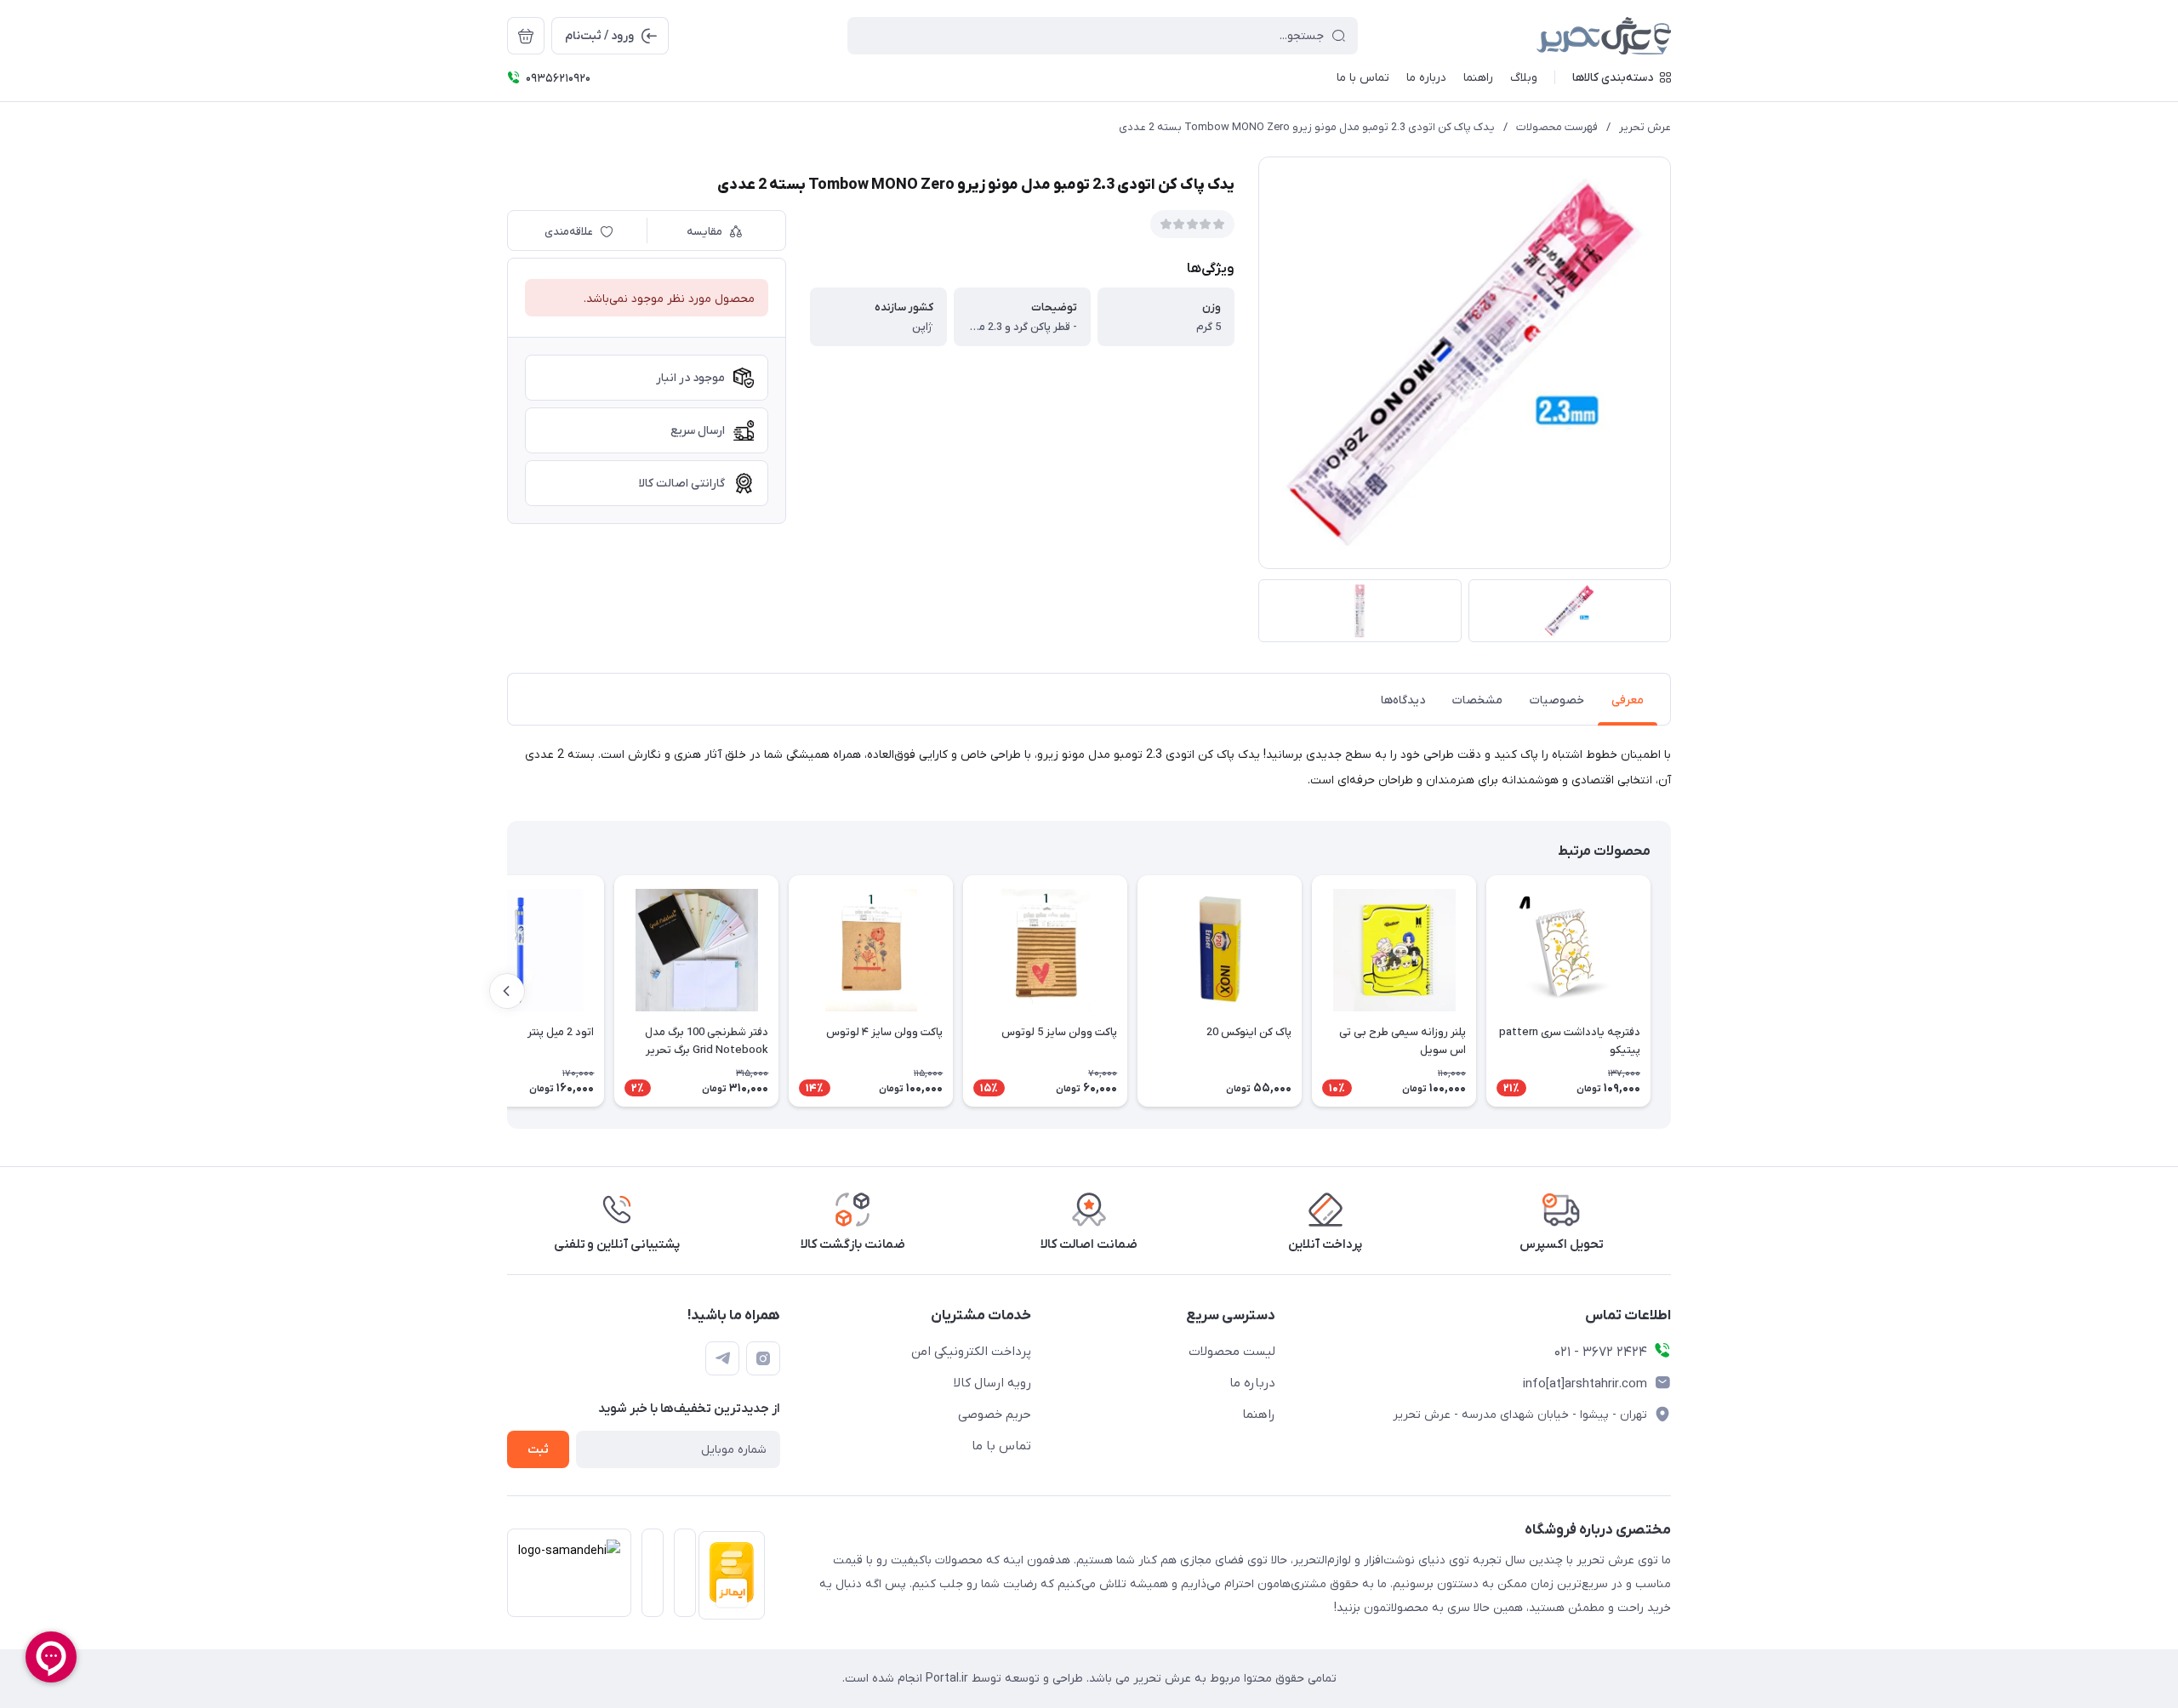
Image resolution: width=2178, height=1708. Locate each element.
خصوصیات (1557, 700)
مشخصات (1477, 700)
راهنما (1259, 1415)
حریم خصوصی (995, 1415)
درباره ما (1252, 1383)
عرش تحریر (1645, 127)
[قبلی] (1671, 991)
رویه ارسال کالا (992, 1383)
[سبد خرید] (526, 36)
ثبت (538, 1450)
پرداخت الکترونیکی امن (971, 1352)
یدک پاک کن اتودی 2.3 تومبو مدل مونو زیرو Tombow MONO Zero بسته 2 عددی (1307, 127)
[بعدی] (507, 991)
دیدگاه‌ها (1403, 700)
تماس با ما (1001, 1446)
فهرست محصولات (1557, 127)
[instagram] (763, 1358)
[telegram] (722, 1358)
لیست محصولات (1232, 1352)
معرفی (1628, 700)
